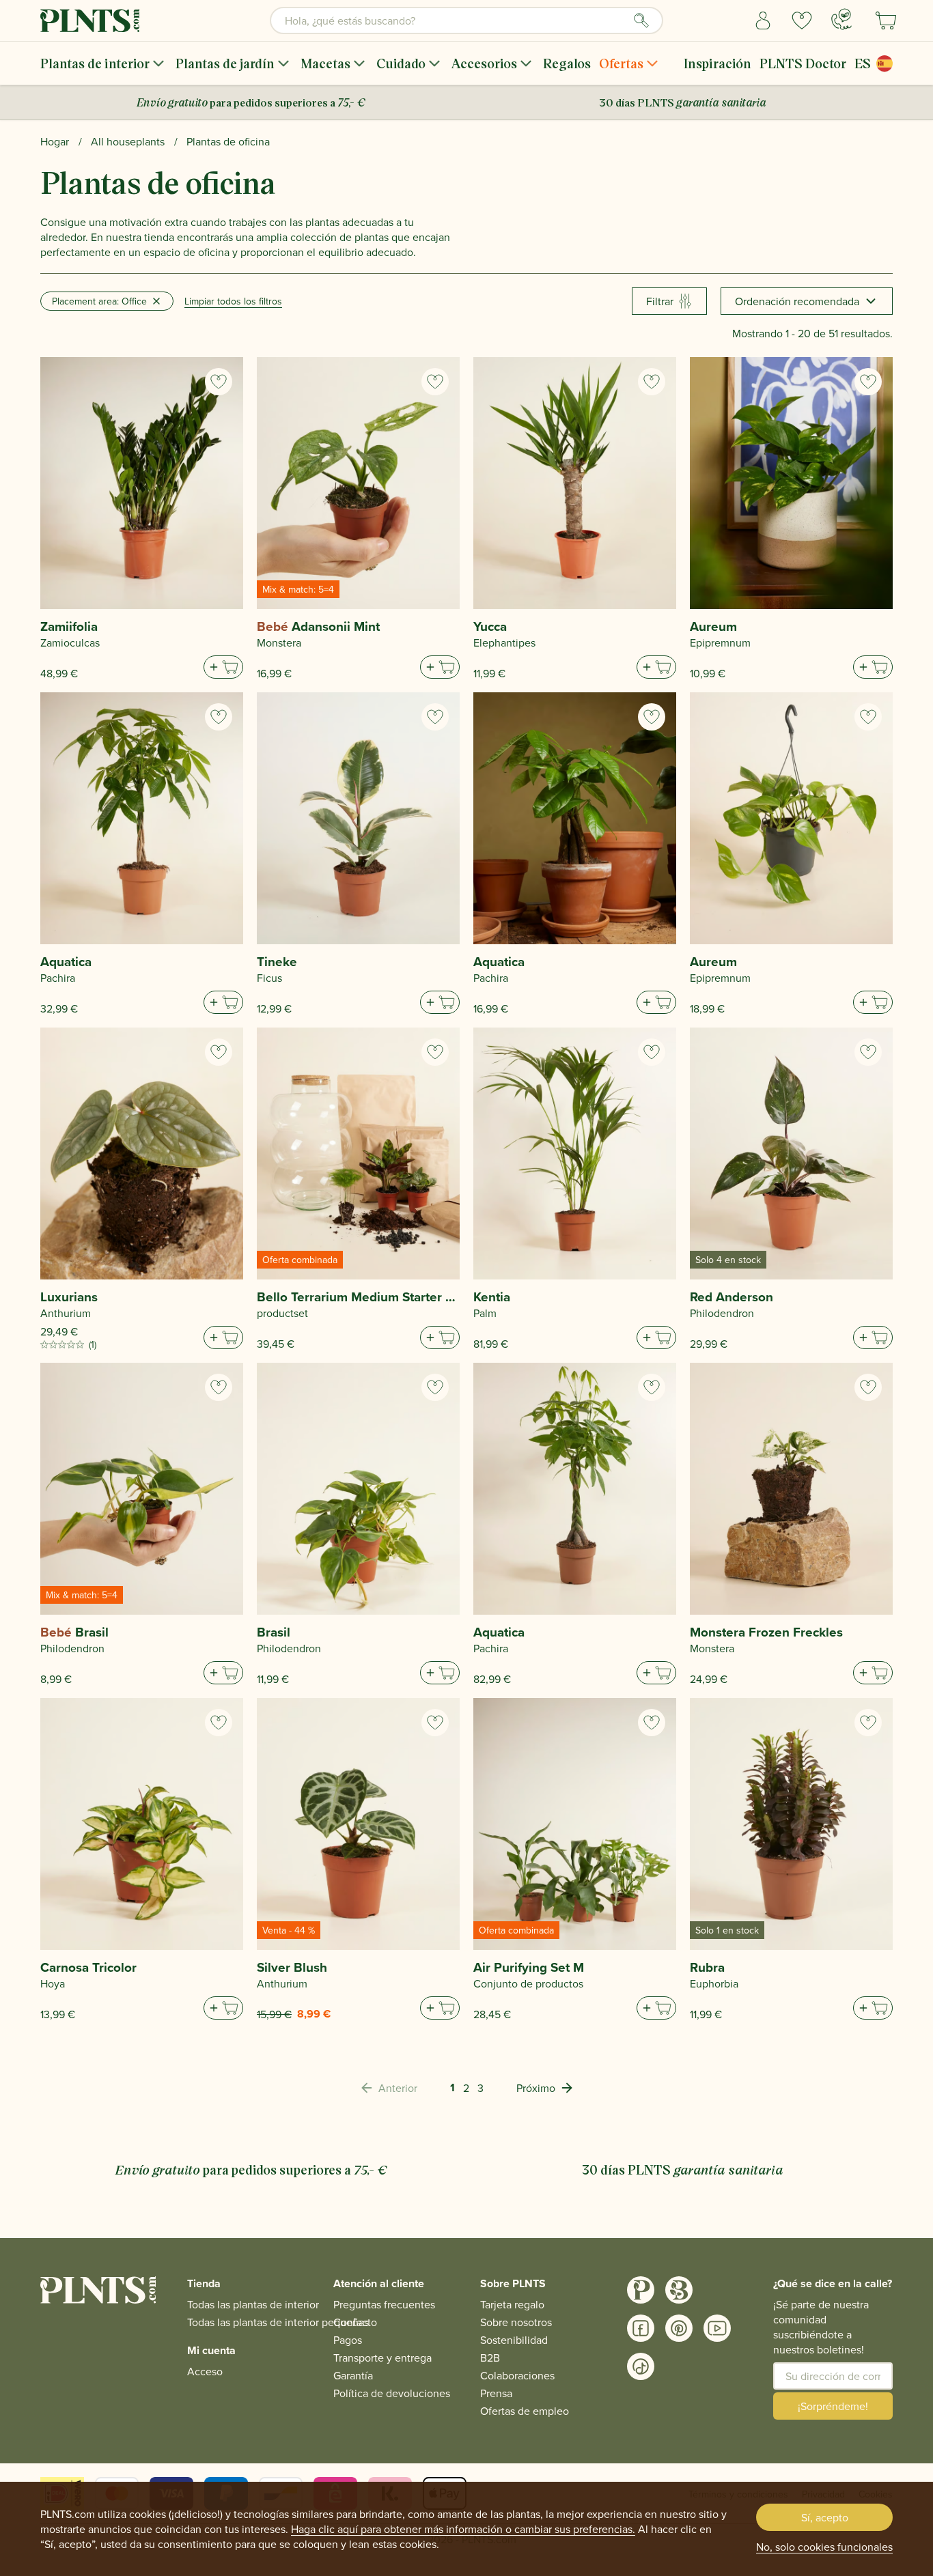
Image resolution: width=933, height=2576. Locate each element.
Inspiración (718, 63)
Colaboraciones (517, 2375)
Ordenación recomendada (797, 301)
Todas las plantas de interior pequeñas (278, 2322)
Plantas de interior (95, 63)
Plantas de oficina (228, 141)
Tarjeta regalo (512, 2304)
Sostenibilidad (514, 2340)
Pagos (348, 2340)
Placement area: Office (99, 301)
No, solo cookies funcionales (824, 2547)
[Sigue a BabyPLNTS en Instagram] (679, 2290)
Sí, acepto (825, 2517)
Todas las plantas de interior (253, 2304)
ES (863, 63)
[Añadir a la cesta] (223, 667)
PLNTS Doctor (803, 63)
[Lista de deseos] (802, 20)
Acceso (205, 2371)
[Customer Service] (841, 19)
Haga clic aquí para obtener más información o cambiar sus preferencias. (463, 2529)
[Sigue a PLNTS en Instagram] (641, 2290)
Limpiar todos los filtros (233, 301)
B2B (490, 2358)
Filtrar (660, 301)
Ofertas (621, 63)
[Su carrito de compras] (886, 20)
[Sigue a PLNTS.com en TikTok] (641, 2366)
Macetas (325, 63)
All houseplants (128, 141)
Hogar (55, 141)
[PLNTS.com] (90, 20)
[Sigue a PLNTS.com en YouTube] (717, 2328)
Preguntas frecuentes (384, 2304)
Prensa (496, 2393)
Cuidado (401, 63)
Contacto (355, 2322)
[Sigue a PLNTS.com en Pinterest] (679, 2328)
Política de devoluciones (392, 2393)
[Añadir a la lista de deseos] (219, 382)
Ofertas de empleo (525, 2411)
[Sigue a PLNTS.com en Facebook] (641, 2328)
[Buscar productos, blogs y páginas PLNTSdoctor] (641, 20)
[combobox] (466, 20)
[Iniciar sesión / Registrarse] (763, 20)
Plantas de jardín (225, 63)
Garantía (353, 2375)
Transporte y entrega (382, 2358)
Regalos (567, 63)
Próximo (536, 2088)
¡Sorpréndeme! (833, 2406)
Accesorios (484, 63)
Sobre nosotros (516, 2322)
